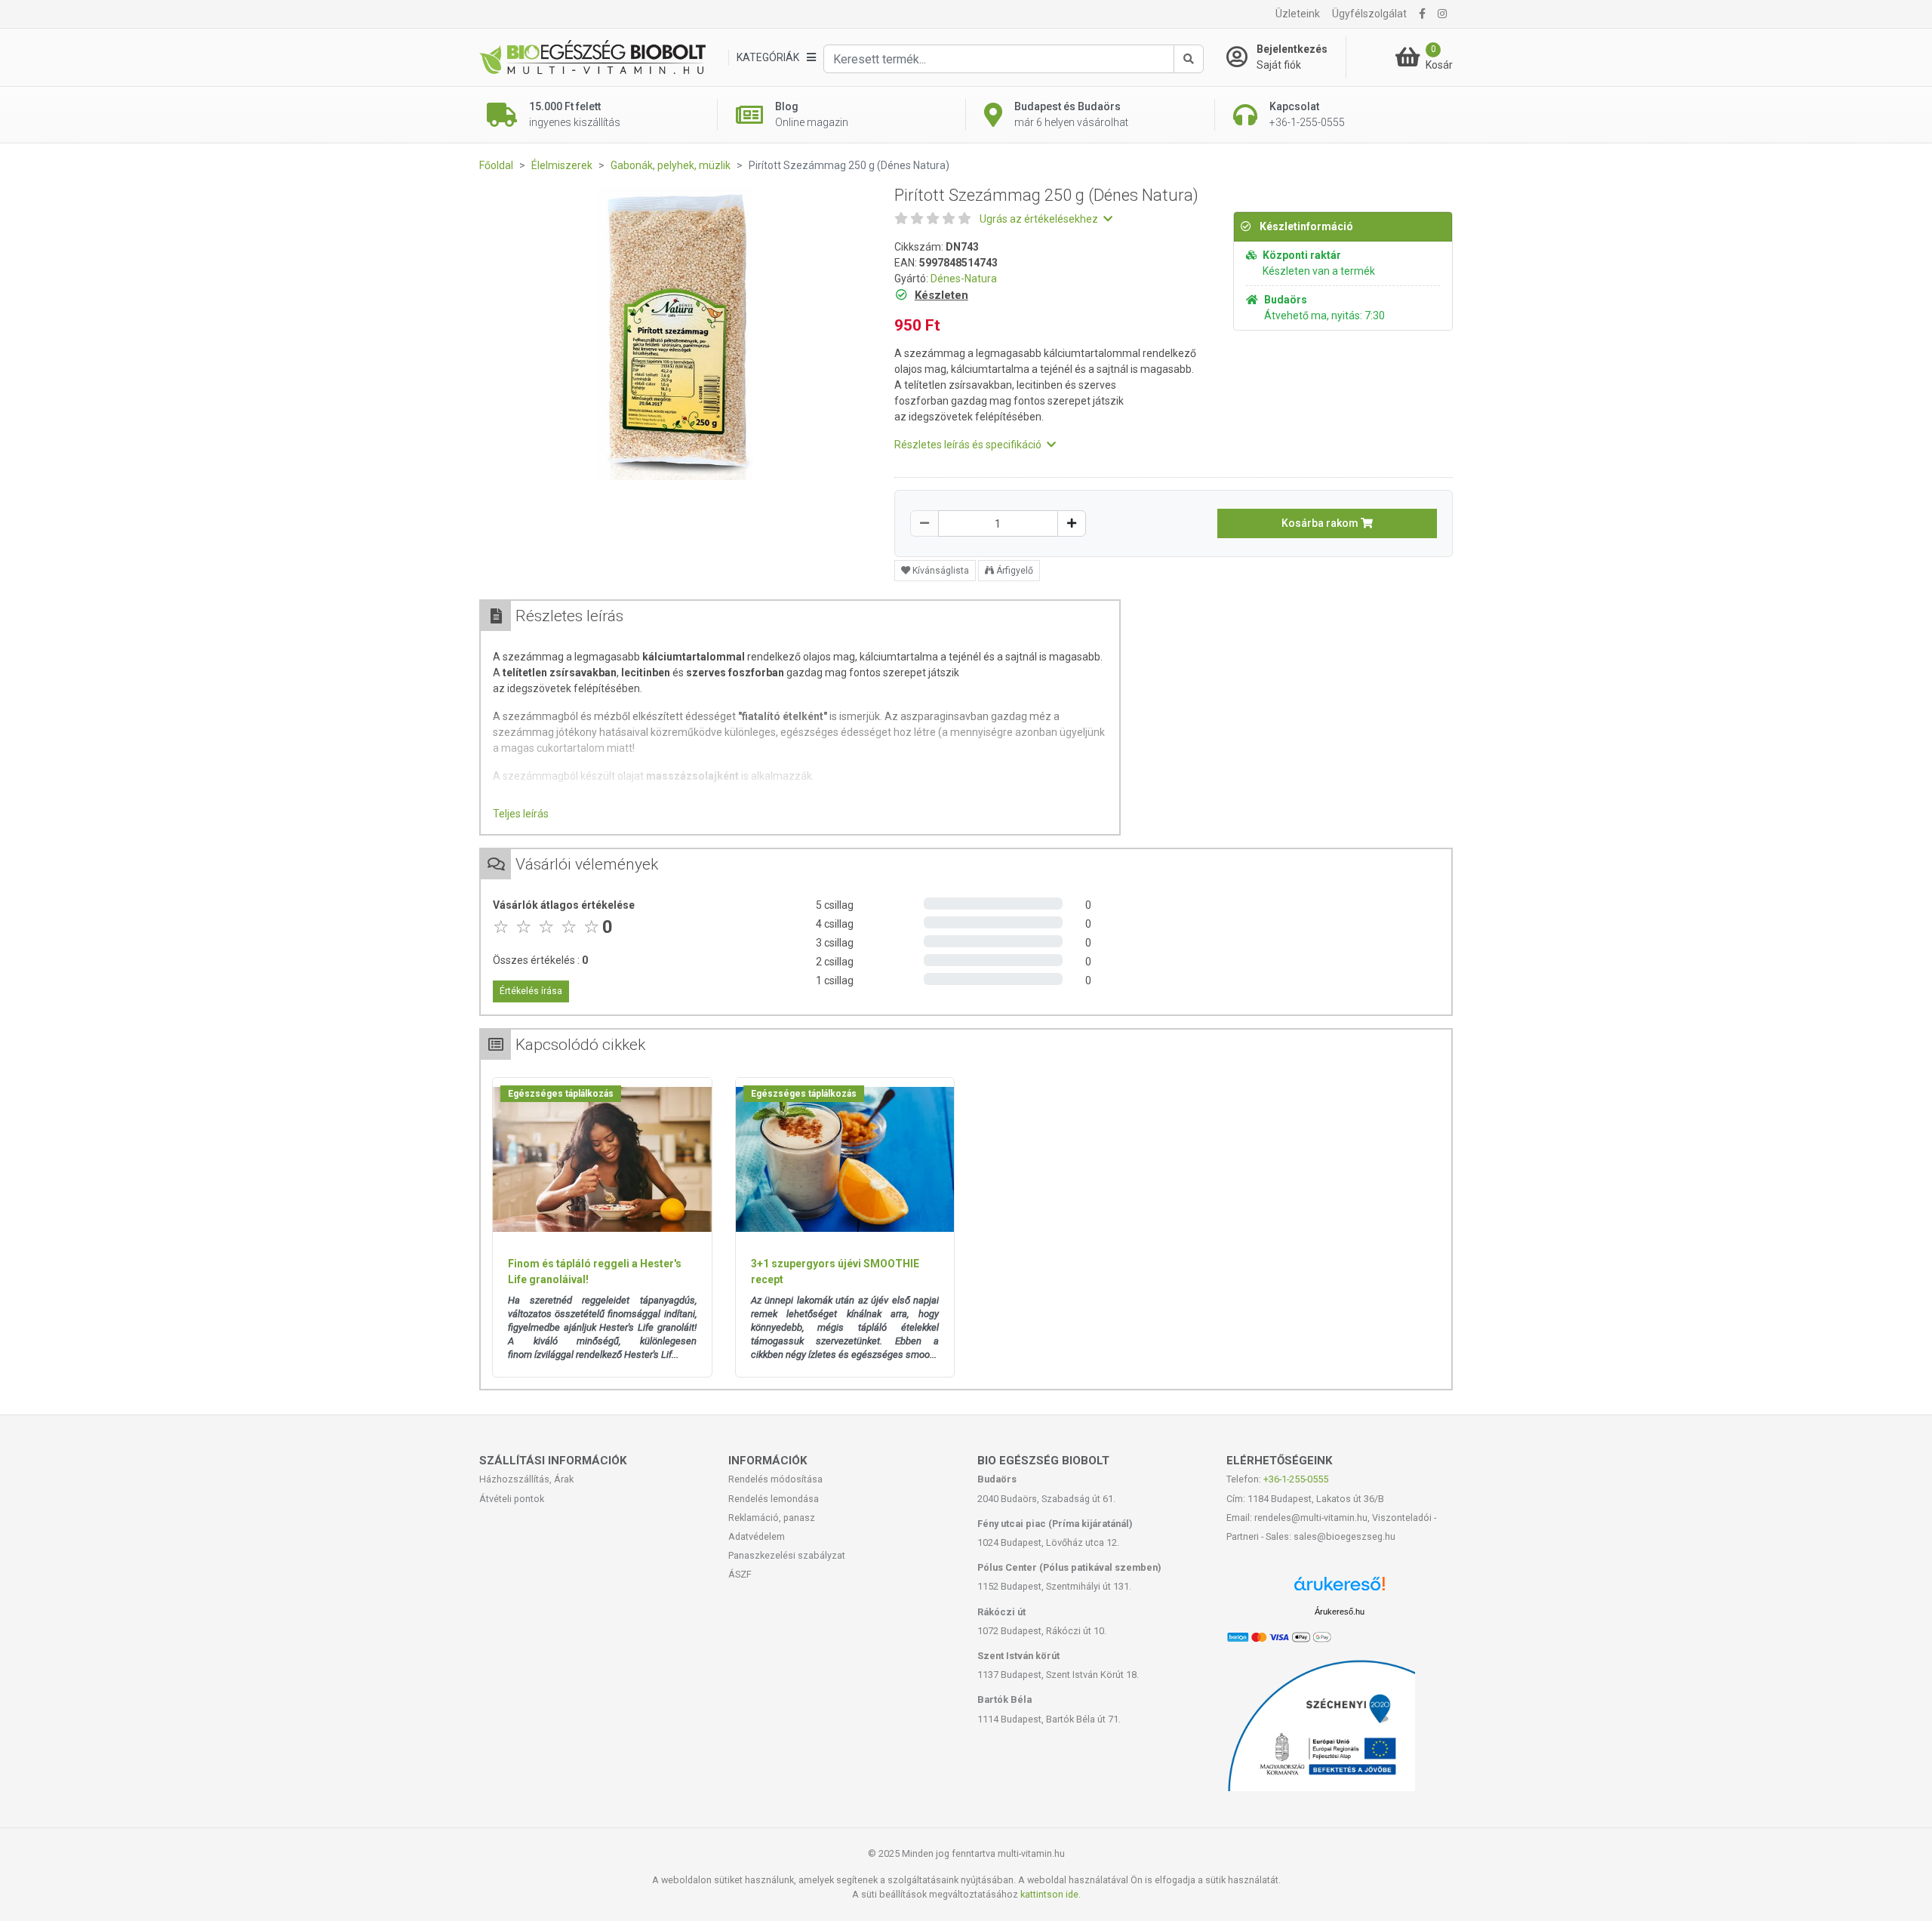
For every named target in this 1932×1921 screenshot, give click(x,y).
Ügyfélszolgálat (1369, 14)
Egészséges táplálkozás (561, 1094)
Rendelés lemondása (774, 1499)
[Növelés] (1072, 523)
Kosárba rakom (1321, 523)
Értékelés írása (531, 991)
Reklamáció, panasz (772, 1518)
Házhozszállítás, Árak (526, 1479)
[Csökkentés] (924, 523)
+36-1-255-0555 (1296, 1479)
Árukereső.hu (1340, 1612)
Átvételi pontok (512, 1499)
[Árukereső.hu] (1340, 1589)
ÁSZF (740, 1574)
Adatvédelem (757, 1536)
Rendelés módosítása (775, 1479)
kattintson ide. (1051, 1894)
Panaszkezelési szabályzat (787, 1555)
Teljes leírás (521, 814)
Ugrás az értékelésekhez (1040, 219)
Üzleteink (1298, 14)
